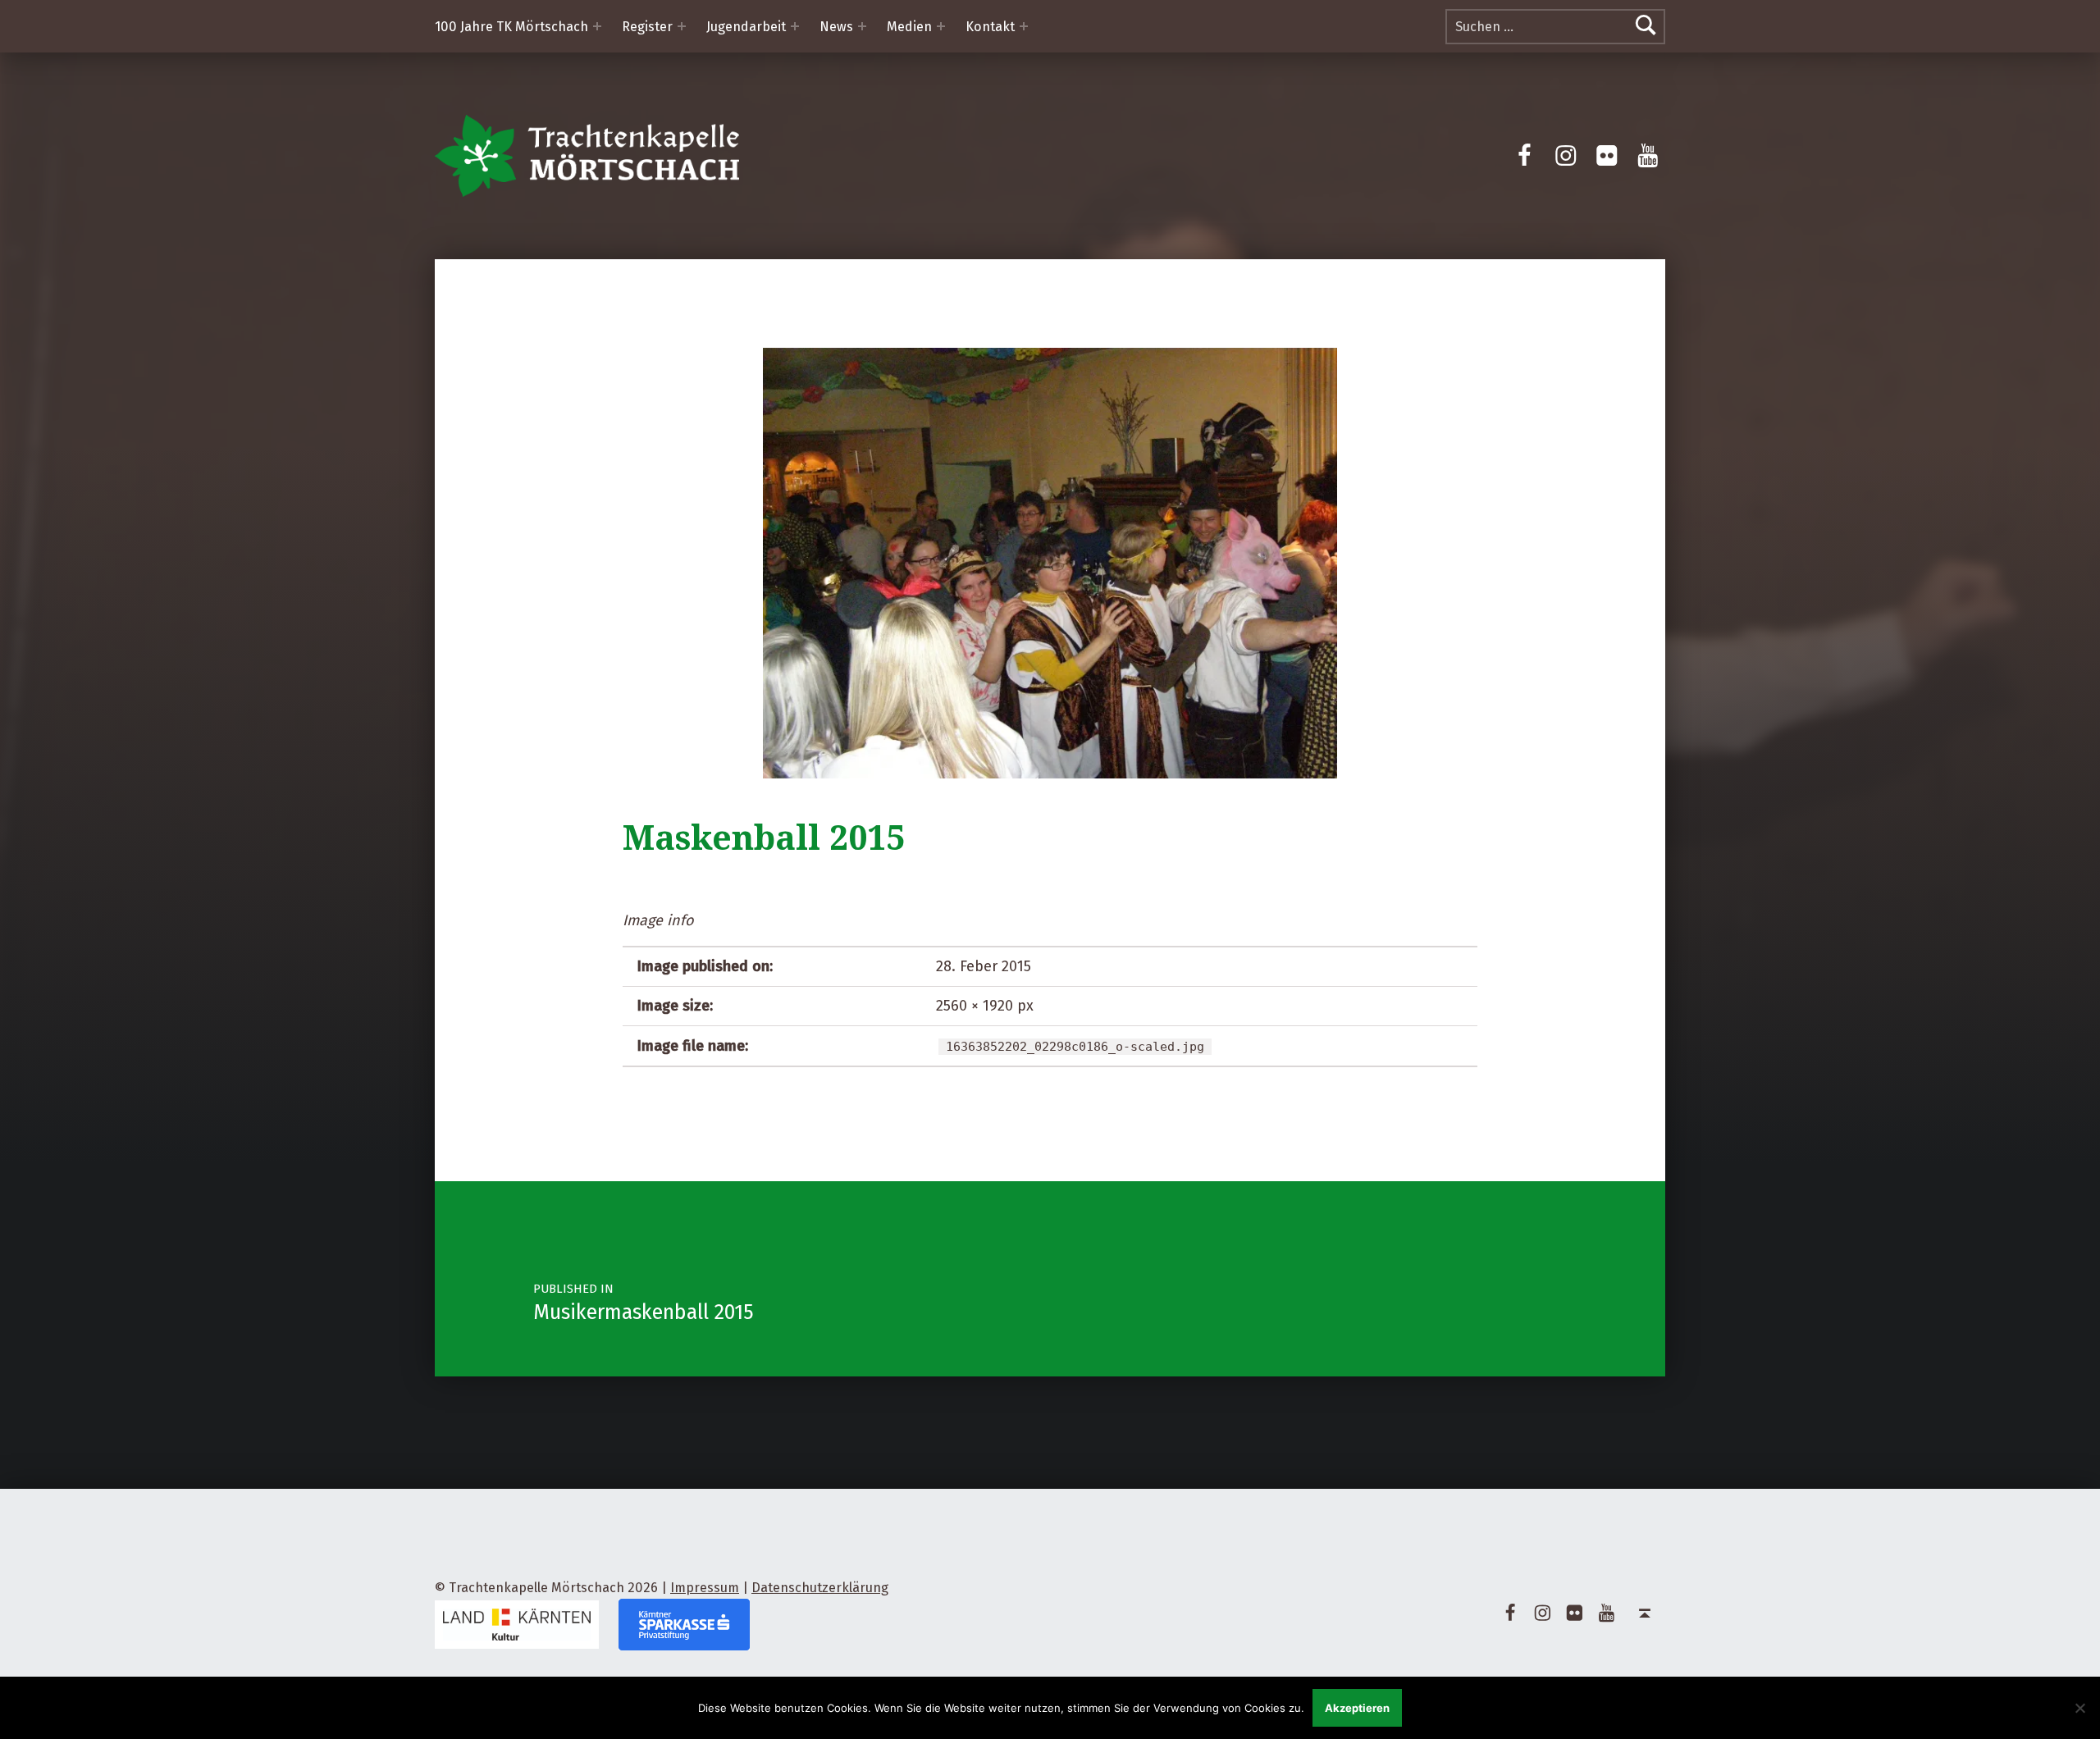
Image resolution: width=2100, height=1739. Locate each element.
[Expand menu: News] (862, 26)
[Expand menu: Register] (682, 26)
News (836, 27)
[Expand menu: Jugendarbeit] (795, 26)
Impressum (705, 1588)
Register (647, 27)
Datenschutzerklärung (820, 1588)
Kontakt (990, 27)
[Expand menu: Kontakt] (1024, 26)
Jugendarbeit (746, 27)
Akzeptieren (1357, 1708)
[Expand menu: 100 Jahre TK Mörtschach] (597, 26)
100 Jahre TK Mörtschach (511, 27)
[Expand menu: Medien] (941, 26)
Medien (909, 27)
